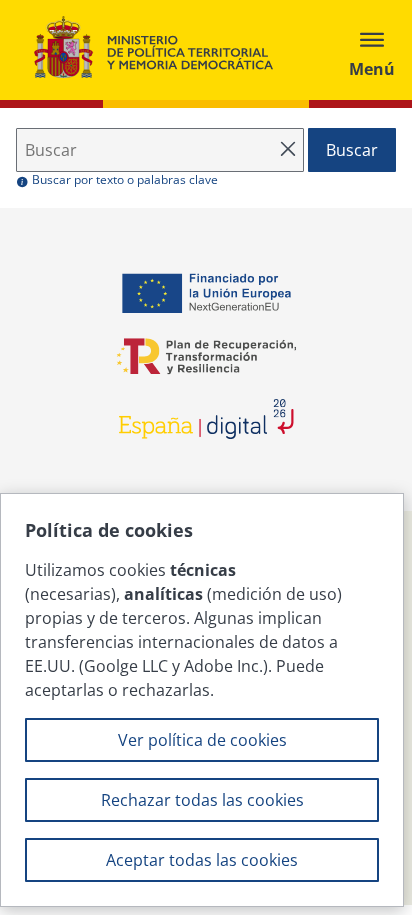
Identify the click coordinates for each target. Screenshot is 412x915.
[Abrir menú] (372, 50)
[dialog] (202, 700)
